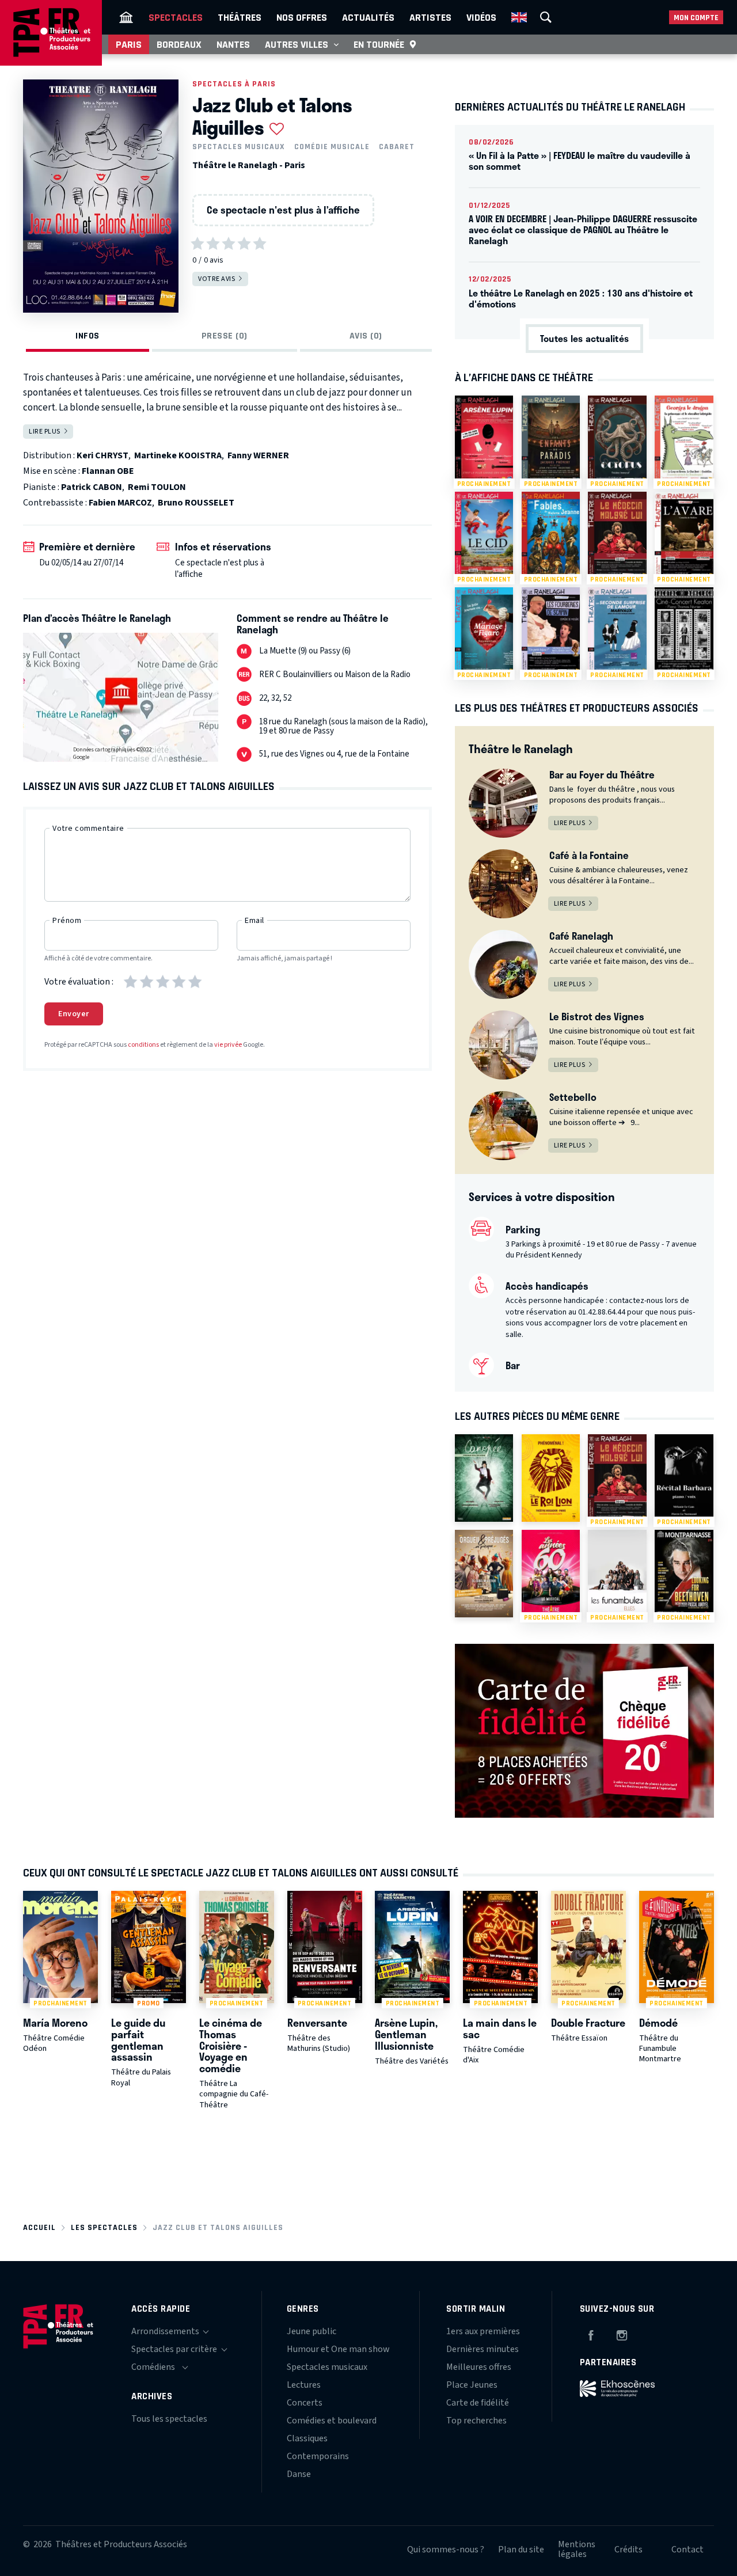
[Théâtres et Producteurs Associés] (126, 17)
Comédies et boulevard (332, 2421)
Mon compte (696, 18)
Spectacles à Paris (234, 84)
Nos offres (302, 17)
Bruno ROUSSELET (196, 503)
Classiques (307, 2438)
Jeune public (311, 2331)
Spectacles (176, 17)
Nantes (233, 44)
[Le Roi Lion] (551, 1478)
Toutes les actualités (584, 338)
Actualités (368, 17)
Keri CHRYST (102, 455)
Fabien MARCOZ (120, 503)
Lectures (304, 2385)
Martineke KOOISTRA (178, 455)
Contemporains (318, 2456)
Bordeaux (179, 44)
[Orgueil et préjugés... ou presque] (484, 1574)
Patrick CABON (92, 487)
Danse (299, 2474)
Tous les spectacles (169, 2419)
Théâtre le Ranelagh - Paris (249, 165)
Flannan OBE (108, 471)
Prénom (67, 921)
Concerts (305, 2403)
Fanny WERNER (258, 455)
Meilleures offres (479, 2367)
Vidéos (481, 17)
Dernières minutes (483, 2349)
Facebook (591, 2334)
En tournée (379, 44)
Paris (129, 44)
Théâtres (240, 17)
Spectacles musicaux (239, 147)
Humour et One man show (338, 2349)
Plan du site (521, 2550)
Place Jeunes (472, 2385)
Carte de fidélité (478, 2403)
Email (254, 921)
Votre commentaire (88, 829)
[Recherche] (546, 17)
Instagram (622, 2334)
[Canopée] (484, 1478)
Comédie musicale (332, 147)
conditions (143, 1045)
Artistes (430, 17)
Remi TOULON (157, 487)
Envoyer (74, 1014)
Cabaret (397, 147)
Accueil (39, 2227)
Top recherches (476, 2421)
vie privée (228, 1045)
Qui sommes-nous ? (446, 2550)
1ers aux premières (483, 2331)
